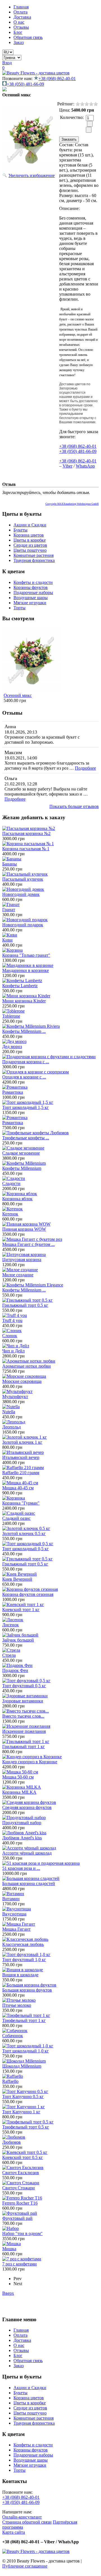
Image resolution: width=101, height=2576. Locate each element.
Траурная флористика (34, 560)
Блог (18, 32)
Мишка (9, 2249)
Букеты (20, 530)
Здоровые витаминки (23, 1701)
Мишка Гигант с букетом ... (28, 1244)
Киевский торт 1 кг (21, 1610)
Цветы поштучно (30, 550)
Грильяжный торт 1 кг (24, 1747)
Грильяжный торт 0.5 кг (25, 1305)
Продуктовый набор (22, 1823)
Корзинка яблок (17, 1199)
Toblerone (11, 1016)
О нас (19, 22)
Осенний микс (18, 695)
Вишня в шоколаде (20, 1975)
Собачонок (13, 2036)
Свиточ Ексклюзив (21, 2173)
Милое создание (18, 1275)
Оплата (20, 12)
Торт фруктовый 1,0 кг (24, 1960)
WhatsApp (85, 466)
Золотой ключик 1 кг (22, 1442)
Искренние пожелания (24, 1731)
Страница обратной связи (27, 2522)
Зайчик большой (18, 1640)
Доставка (22, 17)
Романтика (13, 1092)
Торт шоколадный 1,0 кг (26, 2051)
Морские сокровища (22, 1381)
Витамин (11, 1899)
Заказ (19, 42)
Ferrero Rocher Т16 (20, 2203)
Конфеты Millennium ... (24, 1031)
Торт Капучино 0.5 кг (23, 2097)
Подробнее (85, 768)
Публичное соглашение (25, 2566)
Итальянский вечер (21, 1457)
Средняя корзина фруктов (27, 1807)
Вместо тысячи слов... (23, 1716)
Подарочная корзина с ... (26, 1062)
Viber (67, 466)
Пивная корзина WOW (24, 1229)
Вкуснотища (14, 1914)
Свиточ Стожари (19, 2188)
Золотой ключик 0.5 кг (24, 1533)
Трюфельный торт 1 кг (24, 2020)
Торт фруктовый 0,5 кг (24, 1686)
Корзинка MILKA (19, 1792)
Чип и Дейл (13, 1351)
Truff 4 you (12, 1320)
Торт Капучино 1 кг (21, 2112)
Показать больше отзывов (74, 806)
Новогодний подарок (23, 925)
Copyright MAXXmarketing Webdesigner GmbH (72, 504)
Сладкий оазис (16, 1518)
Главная (21, 7)
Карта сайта (14, 2532)
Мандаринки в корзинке (26, 970)
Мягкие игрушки (30, 603)
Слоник (10, 1336)
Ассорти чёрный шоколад (27, 1853)
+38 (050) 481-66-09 (25, 84)
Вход (7, 63)
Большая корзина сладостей (29, 1883)
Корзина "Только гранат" (26, 955)
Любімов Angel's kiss (22, 1838)
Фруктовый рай (17, 2218)
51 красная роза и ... (21, 1868)
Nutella (9, 1412)
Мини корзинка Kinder (24, 1001)
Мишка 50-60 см (18, 1777)
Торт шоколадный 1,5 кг (26, 1107)
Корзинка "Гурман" (21, 1503)
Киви (7, 940)
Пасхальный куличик (23, 879)
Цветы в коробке (30, 540)
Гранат (9, 910)
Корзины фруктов (31, 587)
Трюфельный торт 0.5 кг (26, 2127)
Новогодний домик (21, 894)
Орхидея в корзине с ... (24, 1077)
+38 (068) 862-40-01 (57, 78)
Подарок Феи (15, 1670)
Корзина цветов (29, 535)
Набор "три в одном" (22, 2233)
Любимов (12, 2142)
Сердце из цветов (30, 545)
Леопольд (12, 1427)
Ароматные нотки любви (27, 1366)
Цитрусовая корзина (22, 1260)
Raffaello (10, 2081)
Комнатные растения (34, 555)
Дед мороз (12, 1046)
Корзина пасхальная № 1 (26, 849)
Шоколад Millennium (22, 2066)
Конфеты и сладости (33, 582)
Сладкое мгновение (21, 1153)
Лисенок (11, 1625)
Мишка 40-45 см (18, 1488)
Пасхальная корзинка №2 (26, 833)
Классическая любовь (23, 1944)
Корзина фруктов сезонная (28, 1594)
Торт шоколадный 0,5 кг (26, 1549)
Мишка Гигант (16, 1929)
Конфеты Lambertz (20, 986)
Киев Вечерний (17, 1579)
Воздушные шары (31, 598)
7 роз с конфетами (19, 2264)
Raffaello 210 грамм (21, 1473)
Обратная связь (28, 37)
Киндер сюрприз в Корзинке (30, 1762)
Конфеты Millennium (22, 1168)
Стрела (9, 1655)
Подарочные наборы (33, 592)
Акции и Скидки (30, 525)
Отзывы (21, 27)
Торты (19, 608)
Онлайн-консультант (22, 2517)
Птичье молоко (17, 2005)
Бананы (10, 864)
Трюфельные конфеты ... (26, 1138)
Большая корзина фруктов (27, 1990)
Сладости (11, 1183)
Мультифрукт (15, 1396)
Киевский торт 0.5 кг (23, 2157)
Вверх (8, 2293)
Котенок (10, 1214)
